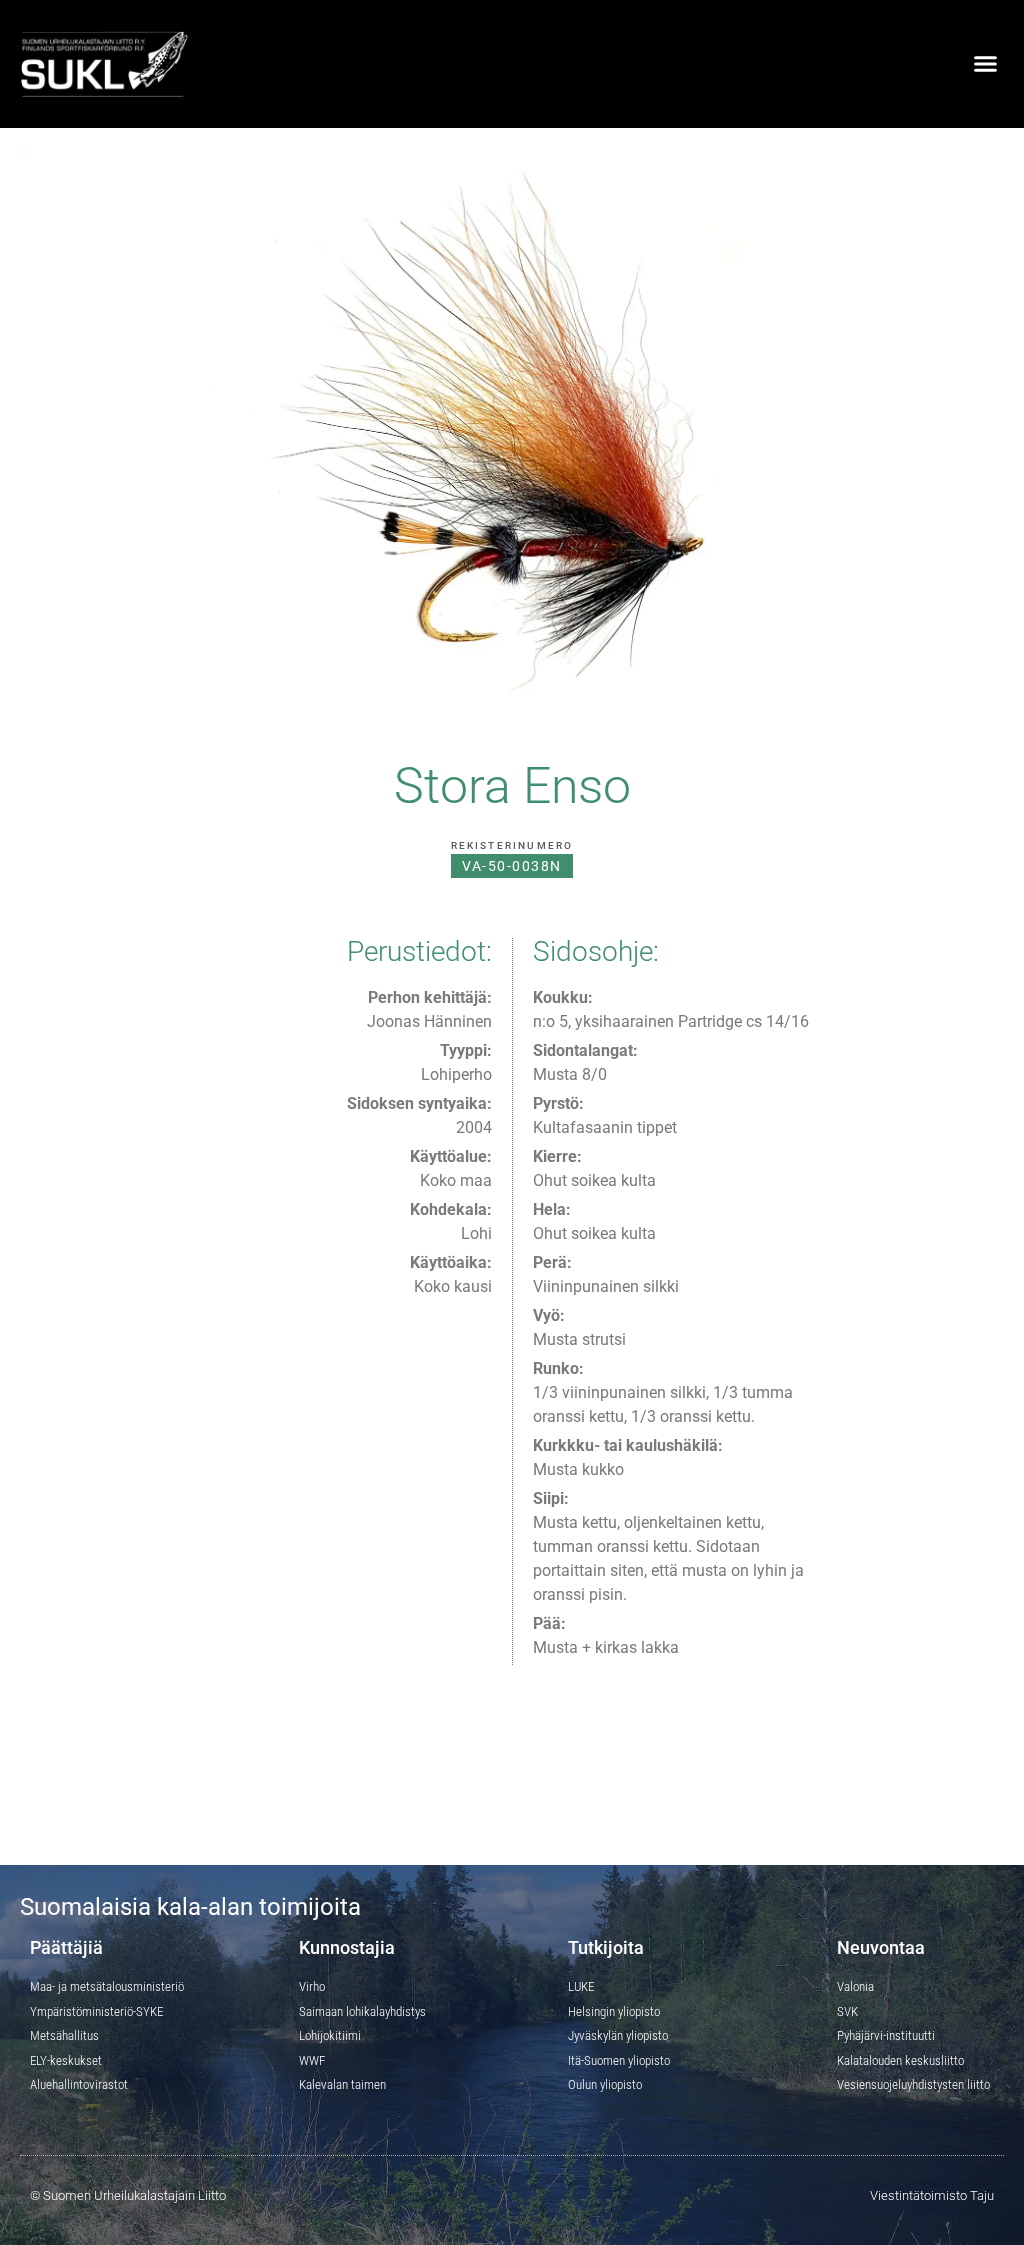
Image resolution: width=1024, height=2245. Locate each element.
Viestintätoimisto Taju (932, 2195)
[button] (985, 64)
